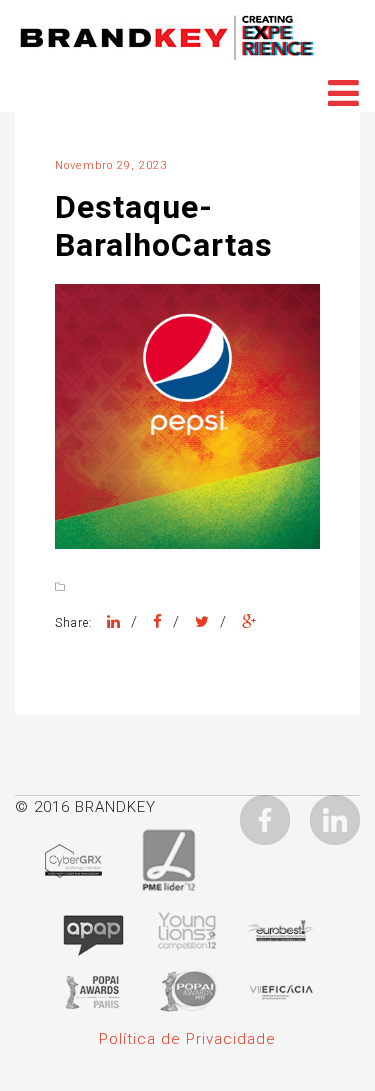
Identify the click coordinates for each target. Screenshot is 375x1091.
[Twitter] (202, 622)
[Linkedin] (335, 819)
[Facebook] (158, 622)
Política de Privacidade (187, 1039)
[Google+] (249, 622)
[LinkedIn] (114, 622)
